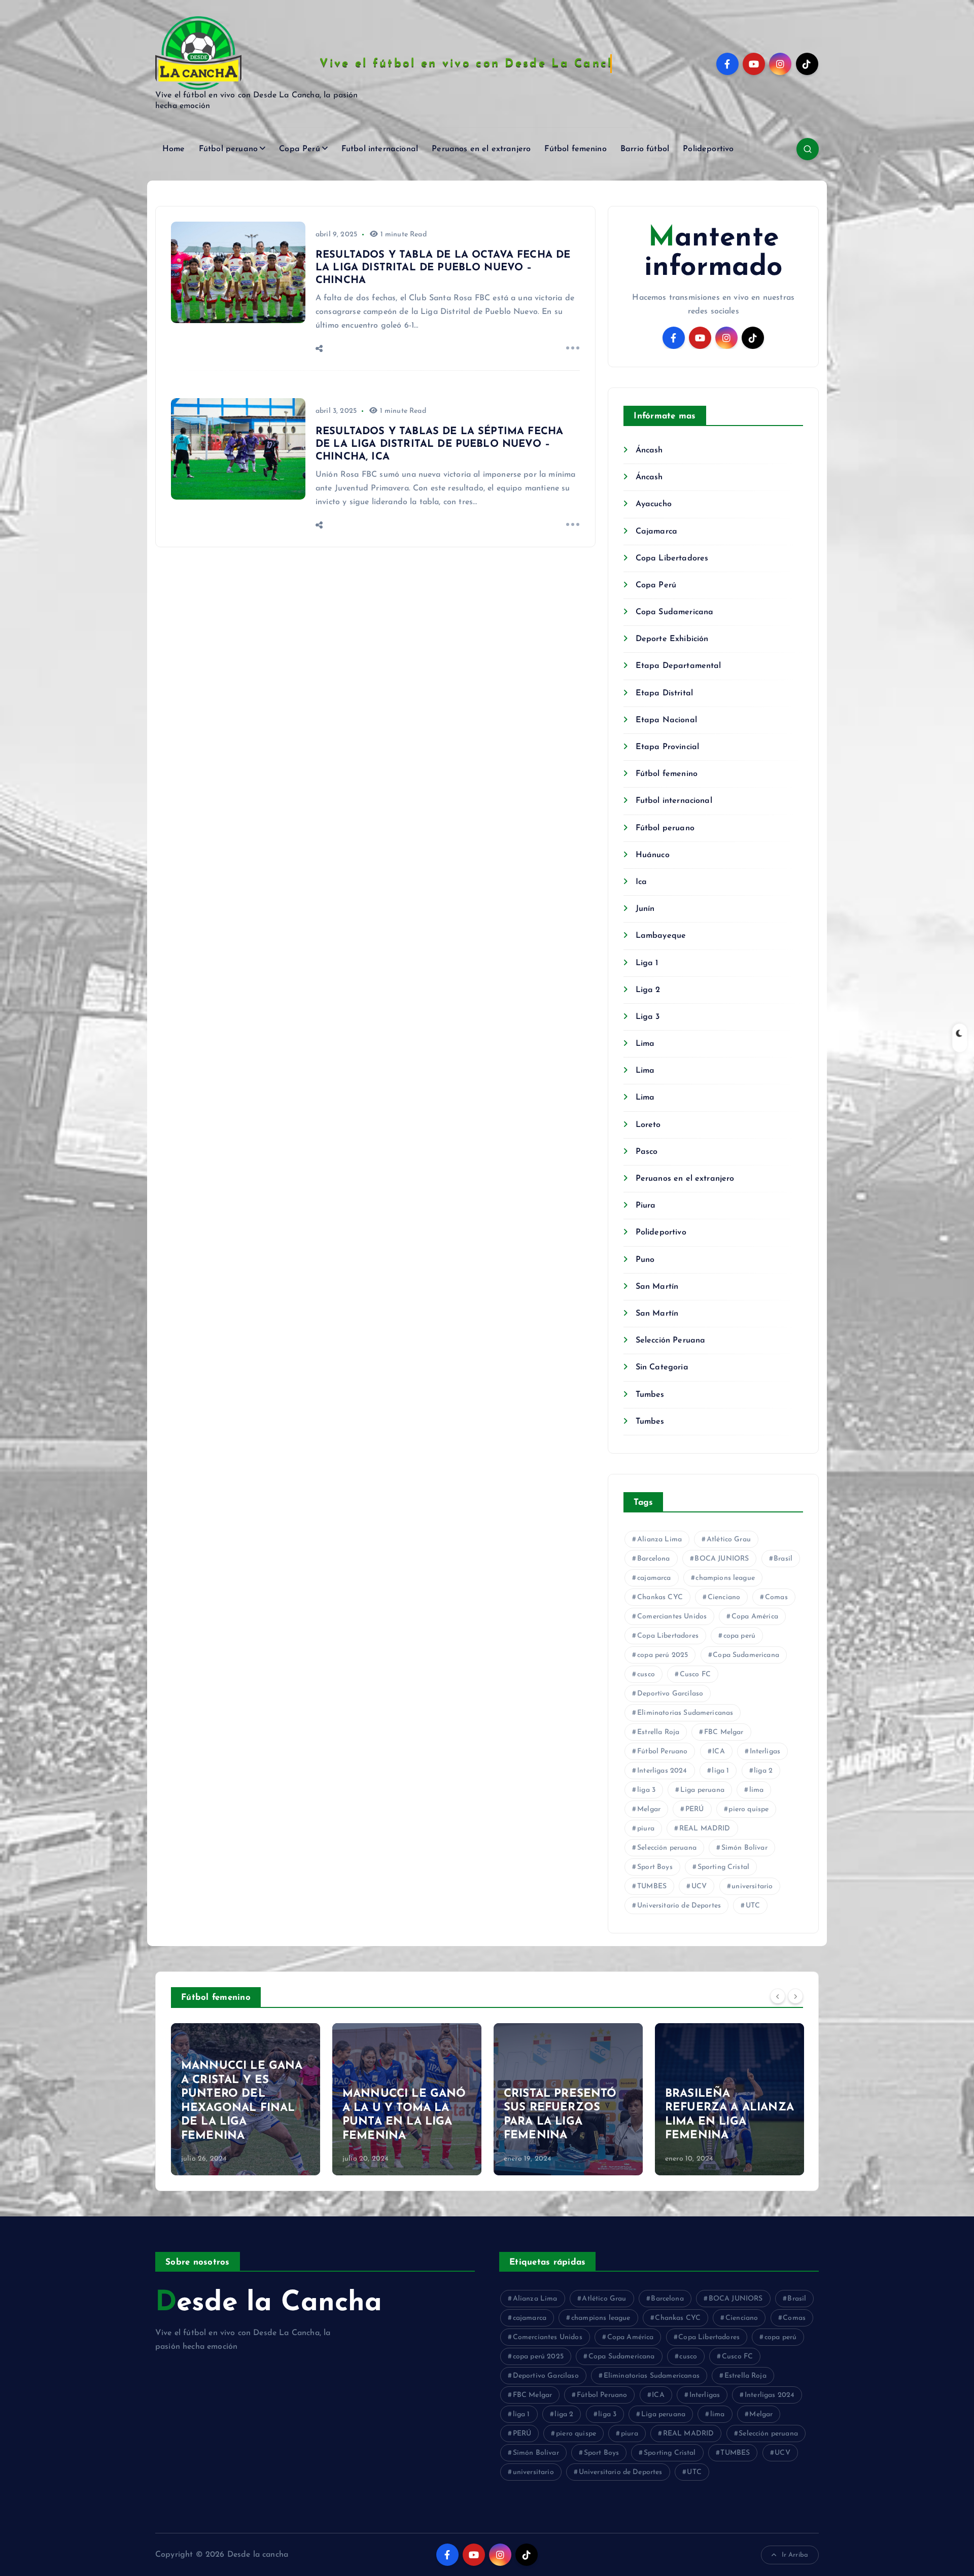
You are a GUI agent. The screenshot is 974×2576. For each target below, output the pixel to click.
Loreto (648, 1125)
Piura (646, 1206)
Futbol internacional (380, 149)
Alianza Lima (659, 1540)
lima (757, 1790)
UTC (753, 1906)
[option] (246, 2099)
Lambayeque (661, 936)
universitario (752, 1886)
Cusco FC (695, 1674)
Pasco (647, 1152)
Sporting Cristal (724, 1867)
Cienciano (724, 1597)
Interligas (765, 1752)
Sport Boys (655, 1867)
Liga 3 (648, 1017)
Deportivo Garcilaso (670, 1694)
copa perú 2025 (663, 1655)
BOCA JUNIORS (722, 1559)
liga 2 (763, 1771)
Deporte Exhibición (672, 639)
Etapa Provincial (667, 747)
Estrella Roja (658, 1732)
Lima (645, 1044)
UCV (699, 1886)
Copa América (755, 1617)
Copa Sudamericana (674, 612)
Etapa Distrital (664, 693)
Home (174, 149)
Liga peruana (702, 1790)
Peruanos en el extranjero (481, 149)
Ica (641, 882)
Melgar (649, 1809)
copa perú (739, 1636)
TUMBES (652, 1886)
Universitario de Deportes (679, 1906)
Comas (776, 1597)
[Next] (795, 1996)
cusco (646, 1674)
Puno (645, 1260)
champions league (725, 1578)
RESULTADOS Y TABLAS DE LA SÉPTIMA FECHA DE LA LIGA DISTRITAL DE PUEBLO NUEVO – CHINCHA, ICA (439, 444)
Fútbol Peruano (662, 1752)
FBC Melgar (724, 1732)
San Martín (657, 1287)
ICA (718, 1752)
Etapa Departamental (678, 666)
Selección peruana (667, 1848)
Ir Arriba (795, 2555)
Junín (645, 909)
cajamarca (654, 1578)
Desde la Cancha (269, 2303)
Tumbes (650, 1395)
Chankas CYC (660, 1597)
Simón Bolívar (744, 1848)
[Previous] (778, 1996)
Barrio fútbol (645, 149)
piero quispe (749, 1809)
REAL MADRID (705, 1829)
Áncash (649, 450)
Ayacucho (653, 504)
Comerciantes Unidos (672, 1617)
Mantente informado (713, 253)
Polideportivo (708, 149)
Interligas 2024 (662, 1771)
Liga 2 (648, 990)
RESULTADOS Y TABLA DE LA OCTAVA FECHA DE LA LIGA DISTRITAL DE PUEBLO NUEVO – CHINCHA (443, 268)
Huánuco (652, 855)
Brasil (783, 1559)
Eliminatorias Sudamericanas (685, 1713)
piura (646, 1829)
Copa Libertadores (672, 558)
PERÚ (695, 1809)
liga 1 (720, 1771)
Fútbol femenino (575, 149)
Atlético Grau (729, 1540)
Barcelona (653, 1559)
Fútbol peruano (228, 149)
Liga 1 (647, 963)
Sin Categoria (662, 1367)
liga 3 (646, 1790)
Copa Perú (299, 149)
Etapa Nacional (666, 720)
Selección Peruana (670, 1340)
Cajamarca (656, 532)
